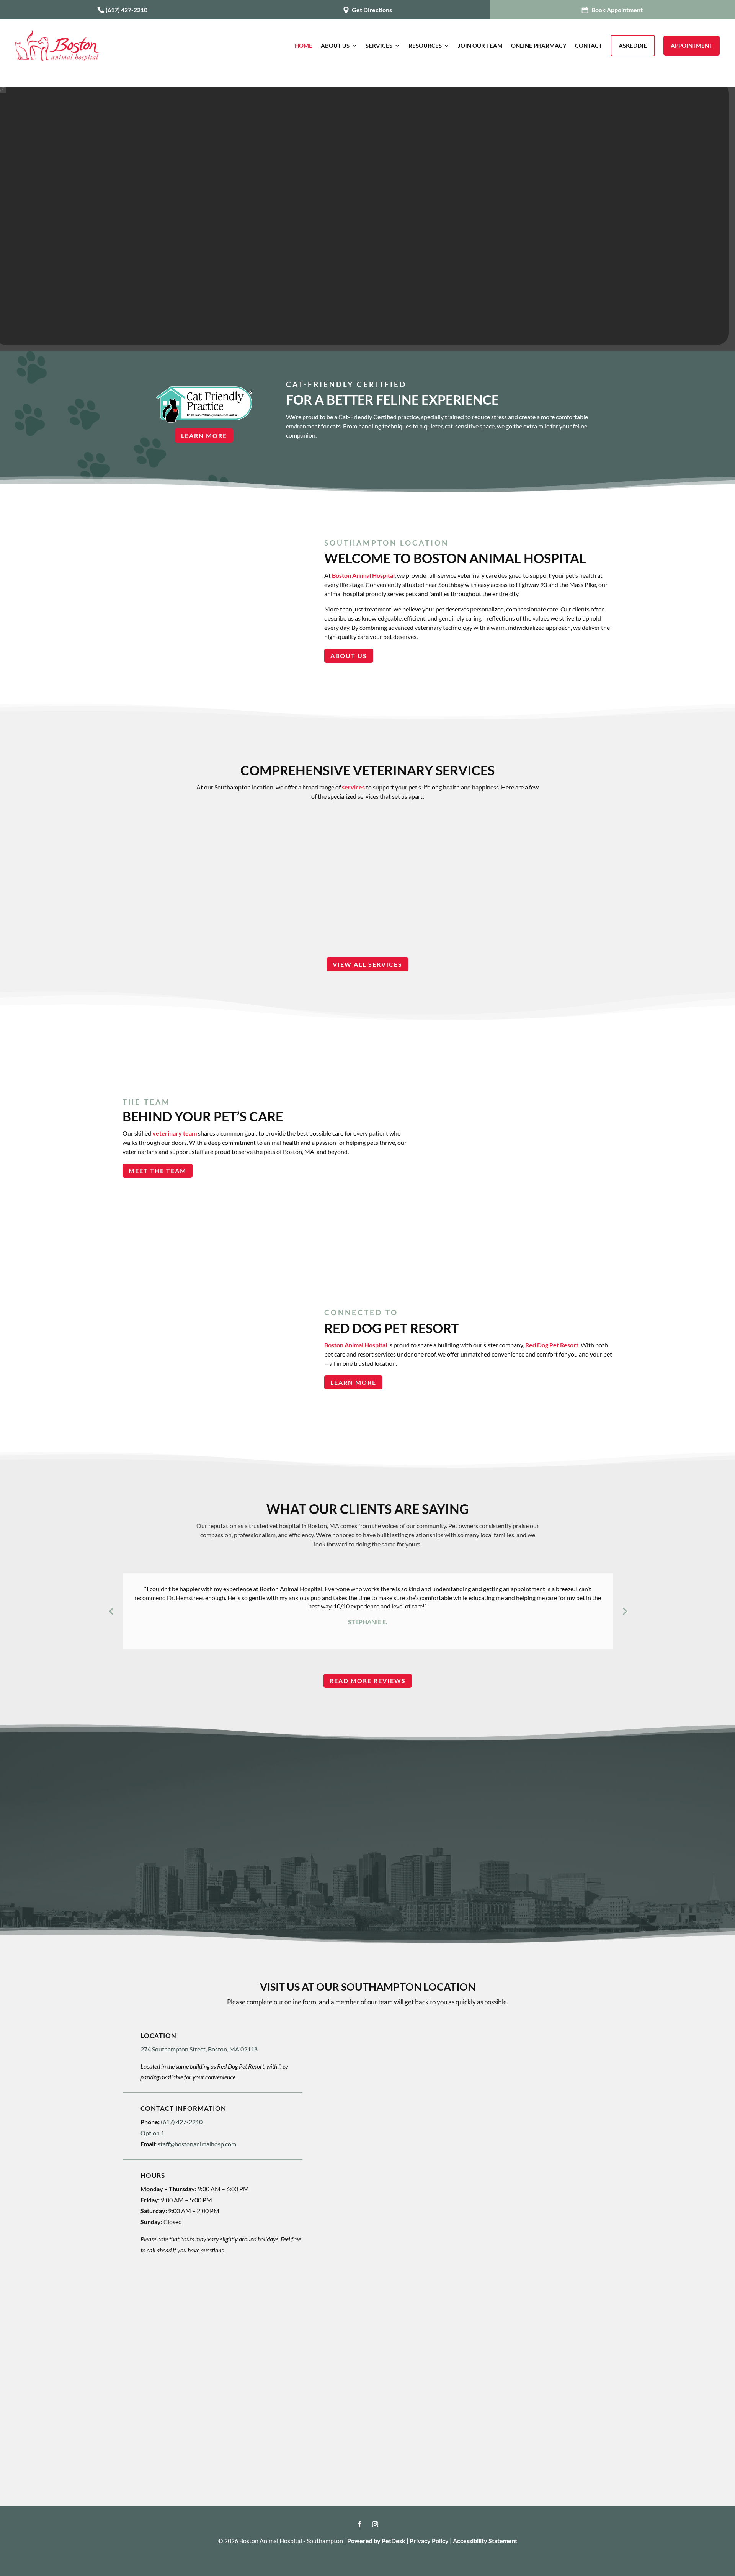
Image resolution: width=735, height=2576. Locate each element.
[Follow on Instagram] (375, 2524)
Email (350, 2086)
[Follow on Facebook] (360, 2524)
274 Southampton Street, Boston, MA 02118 (199, 2049)
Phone (350, 2118)
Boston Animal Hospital (363, 575)
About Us (335, 46)
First (346, 2071)
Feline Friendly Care (215, 869)
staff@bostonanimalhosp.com (197, 2144)
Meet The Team (158, 1171)
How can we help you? (373, 2150)
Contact (589, 46)
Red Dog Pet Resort (552, 1345)
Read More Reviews (368, 1681)
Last (479, 2071)
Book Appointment (617, 10)
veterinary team (175, 1133)
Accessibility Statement (485, 2541)
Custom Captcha (365, 2213)
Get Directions (371, 10)
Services (379, 46)
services (353, 787)
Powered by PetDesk (376, 2541)
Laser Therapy (367, 869)
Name (350, 2047)
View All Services (367, 964)
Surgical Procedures (520, 869)
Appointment (692, 46)
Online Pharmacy (539, 46)
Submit (358, 2274)
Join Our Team (480, 46)
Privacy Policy (429, 2541)
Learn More (204, 436)
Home (304, 46)
